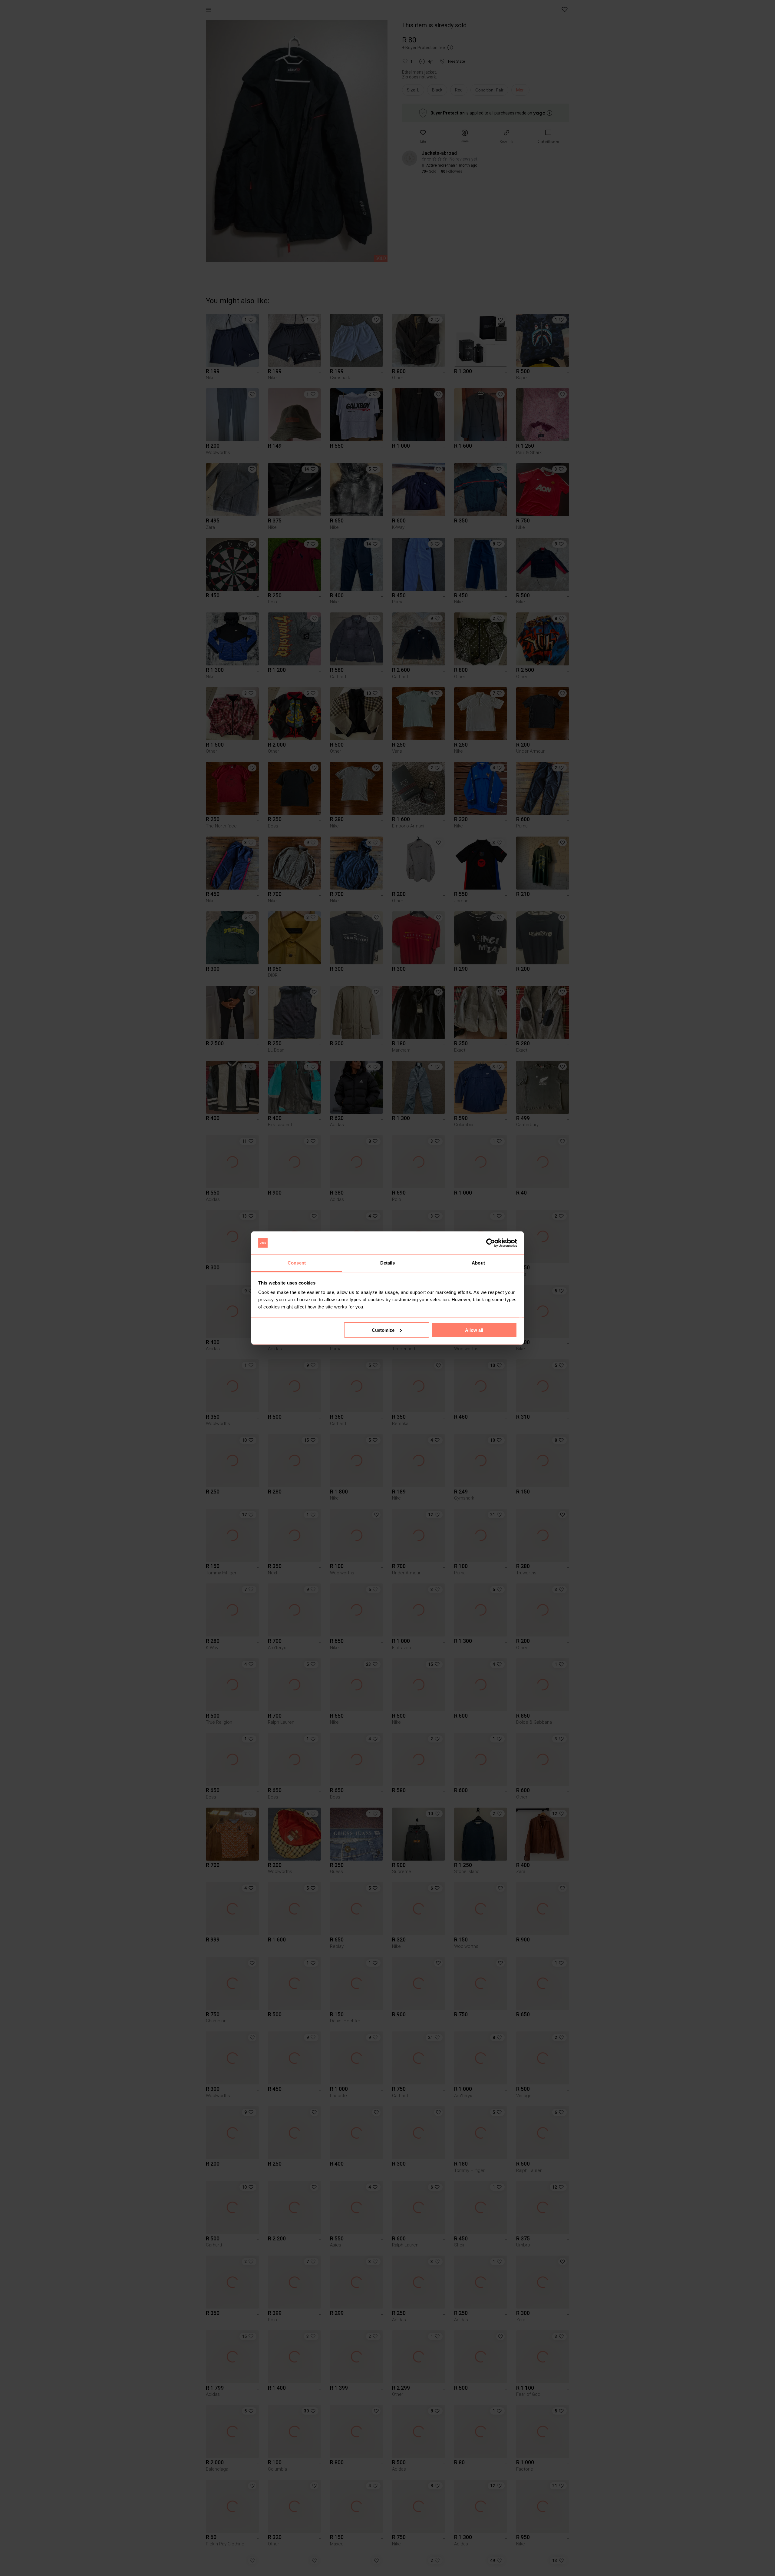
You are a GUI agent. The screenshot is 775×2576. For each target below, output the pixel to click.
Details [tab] (388, 1263)
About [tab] (478, 1263)
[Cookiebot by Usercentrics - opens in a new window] (491, 1243)
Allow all (474, 1330)
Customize (383, 1330)
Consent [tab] (297, 1263)
